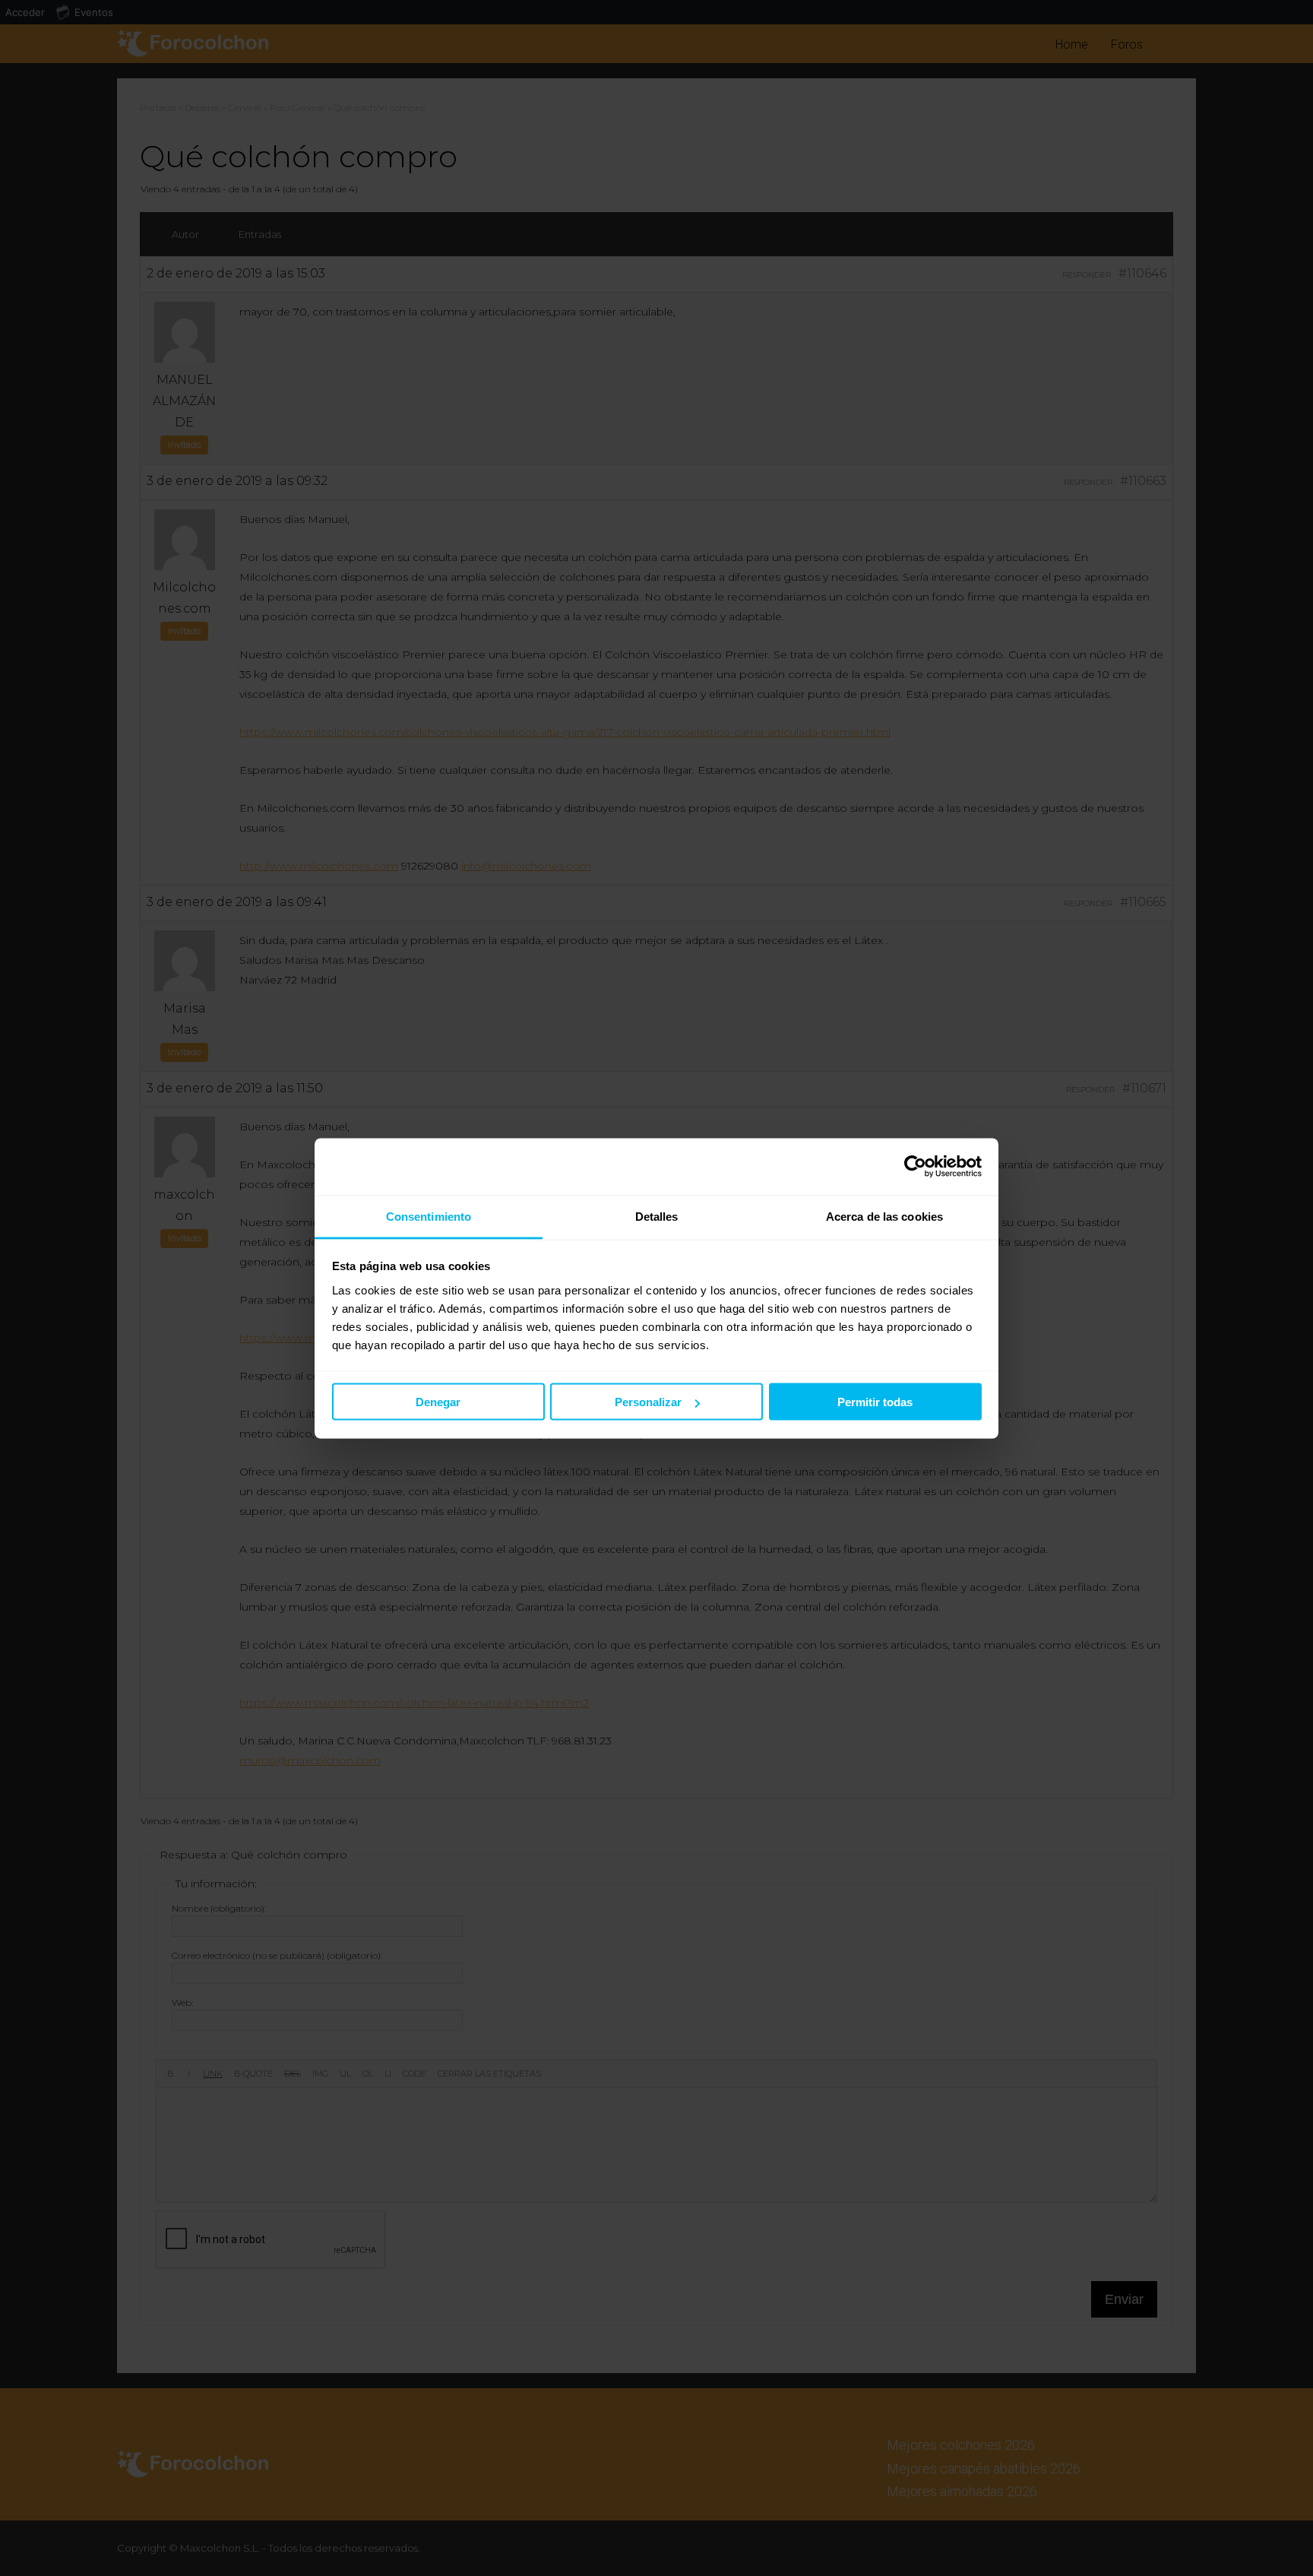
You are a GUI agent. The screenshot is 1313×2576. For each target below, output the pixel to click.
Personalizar (648, 1402)
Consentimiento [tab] (429, 1216)
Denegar (438, 1402)
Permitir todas (875, 1402)
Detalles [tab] (657, 1216)
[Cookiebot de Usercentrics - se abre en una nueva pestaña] (915, 1167)
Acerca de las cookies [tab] (884, 1216)
